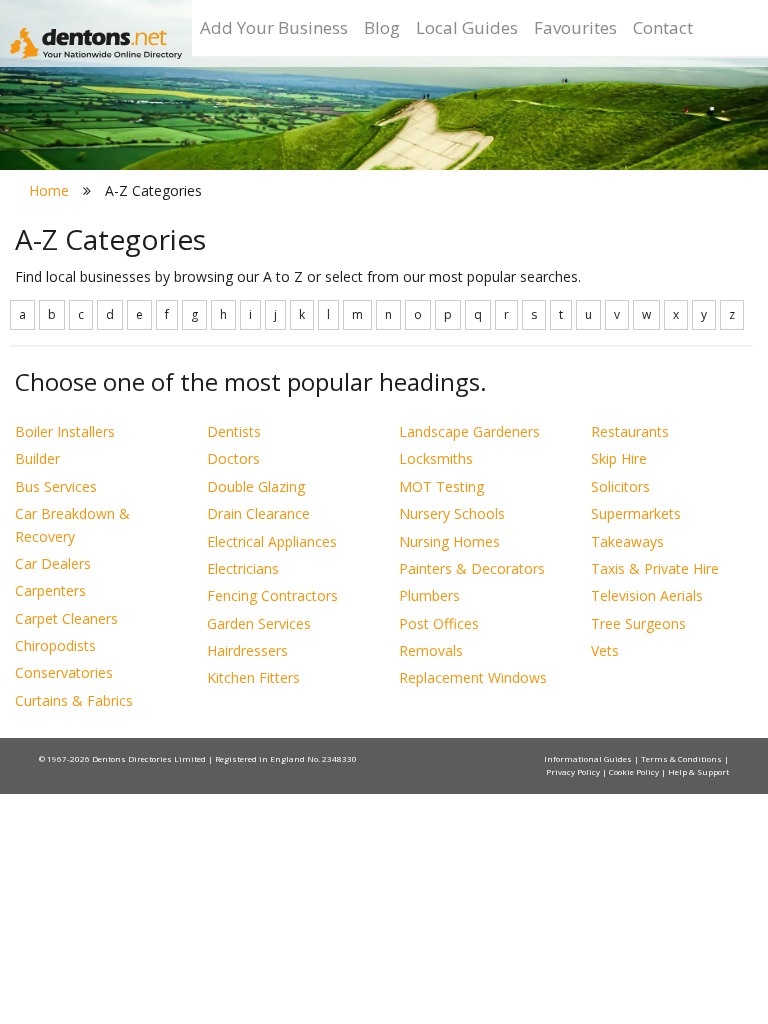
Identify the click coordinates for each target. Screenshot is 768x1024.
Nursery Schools (452, 513)
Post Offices (439, 623)
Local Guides (467, 27)
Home (49, 190)
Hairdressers (247, 650)
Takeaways (627, 541)
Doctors (233, 458)
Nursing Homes (449, 541)
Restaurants (630, 431)
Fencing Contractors (272, 595)
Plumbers (429, 595)
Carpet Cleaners (66, 618)
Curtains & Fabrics (74, 700)
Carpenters (50, 590)
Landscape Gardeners (469, 431)
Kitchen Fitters (253, 677)
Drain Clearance (258, 513)
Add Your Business (274, 27)
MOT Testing (441, 486)
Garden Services (259, 623)
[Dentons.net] (96, 43)
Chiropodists (55, 645)
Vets (605, 650)
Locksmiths (436, 458)
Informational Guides (589, 758)
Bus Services (56, 486)
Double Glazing (256, 486)
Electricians (243, 568)
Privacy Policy (574, 771)
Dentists (234, 431)
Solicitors (620, 486)
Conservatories (64, 672)
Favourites (575, 27)
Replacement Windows (473, 677)
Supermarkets (636, 513)
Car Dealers (53, 563)
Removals (431, 650)
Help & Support (698, 771)
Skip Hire (619, 458)
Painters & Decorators (472, 568)
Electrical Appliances (272, 541)
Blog (382, 27)
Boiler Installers (65, 431)
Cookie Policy (635, 771)
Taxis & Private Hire (655, 568)
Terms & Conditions (682, 758)
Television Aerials (647, 595)
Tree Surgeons (638, 623)
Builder (37, 458)
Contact (663, 27)
